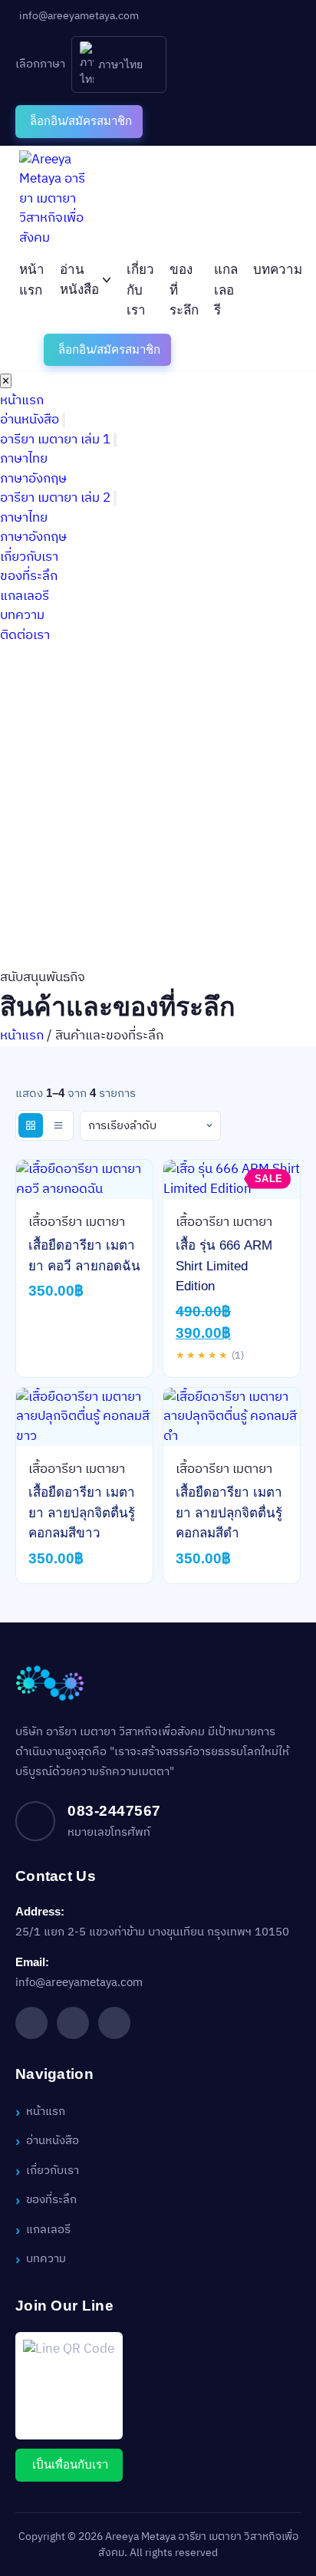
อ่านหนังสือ (79, 280)
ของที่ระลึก (29, 576)
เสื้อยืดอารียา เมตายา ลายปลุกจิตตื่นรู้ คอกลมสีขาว (82, 1513)
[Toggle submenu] (64, 420)
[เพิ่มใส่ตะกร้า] (84, 1185)
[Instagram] (73, 2023)
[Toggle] (115, 440)
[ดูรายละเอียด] (118, 1185)
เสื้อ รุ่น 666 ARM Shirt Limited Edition (224, 1266)
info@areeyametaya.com (79, 1983)
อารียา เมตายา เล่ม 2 (55, 498)
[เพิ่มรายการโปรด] (51, 1185)
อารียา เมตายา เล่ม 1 (55, 440)
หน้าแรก (22, 400)
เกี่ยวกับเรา (140, 290)
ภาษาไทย (24, 459)
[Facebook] (31, 2023)
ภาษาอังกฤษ (33, 479)
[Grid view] (31, 1125)
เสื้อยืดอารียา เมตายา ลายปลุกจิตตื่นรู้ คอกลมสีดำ (229, 1513)
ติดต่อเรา (25, 635)
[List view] (58, 1125)
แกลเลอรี (226, 290)
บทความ (278, 270)
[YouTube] (114, 2023)
